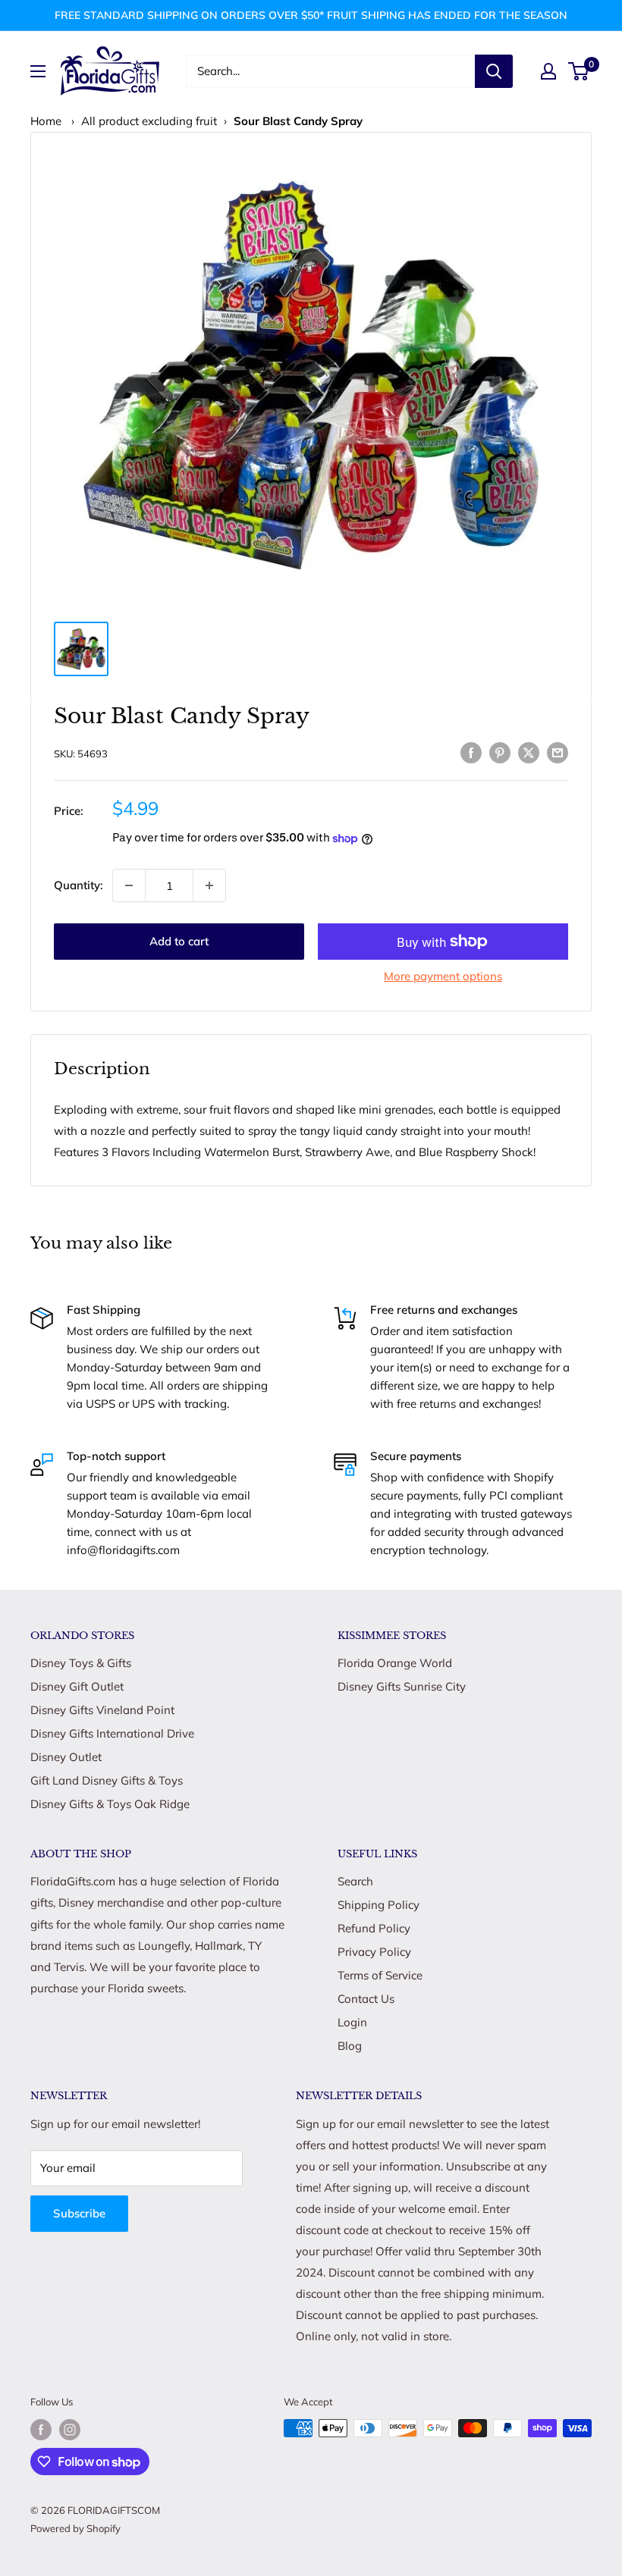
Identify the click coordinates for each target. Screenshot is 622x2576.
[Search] (494, 71)
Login (352, 2022)
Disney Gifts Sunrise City (402, 1686)
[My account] (548, 71)
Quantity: (79, 885)
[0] (579, 71)
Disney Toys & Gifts (81, 1663)
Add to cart (179, 941)
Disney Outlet (66, 1757)
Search (355, 1881)
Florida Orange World (395, 1663)
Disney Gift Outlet (77, 1686)
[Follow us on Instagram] (70, 2430)
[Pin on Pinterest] (500, 752)
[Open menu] (38, 71)
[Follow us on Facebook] (41, 2430)
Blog (350, 2046)
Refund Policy (374, 1928)
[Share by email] (558, 752)
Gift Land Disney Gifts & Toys (107, 1780)
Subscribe (79, 2213)
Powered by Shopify (75, 2528)
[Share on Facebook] (471, 752)
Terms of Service (380, 1975)
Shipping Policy (379, 1905)
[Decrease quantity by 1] (129, 885)
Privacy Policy (374, 1952)
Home (46, 121)
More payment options (443, 976)
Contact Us (366, 1999)
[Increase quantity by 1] (209, 885)
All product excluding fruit (149, 121)
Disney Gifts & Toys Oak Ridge (110, 1804)
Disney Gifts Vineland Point (102, 1710)
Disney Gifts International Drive (112, 1733)
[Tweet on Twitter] (529, 752)
